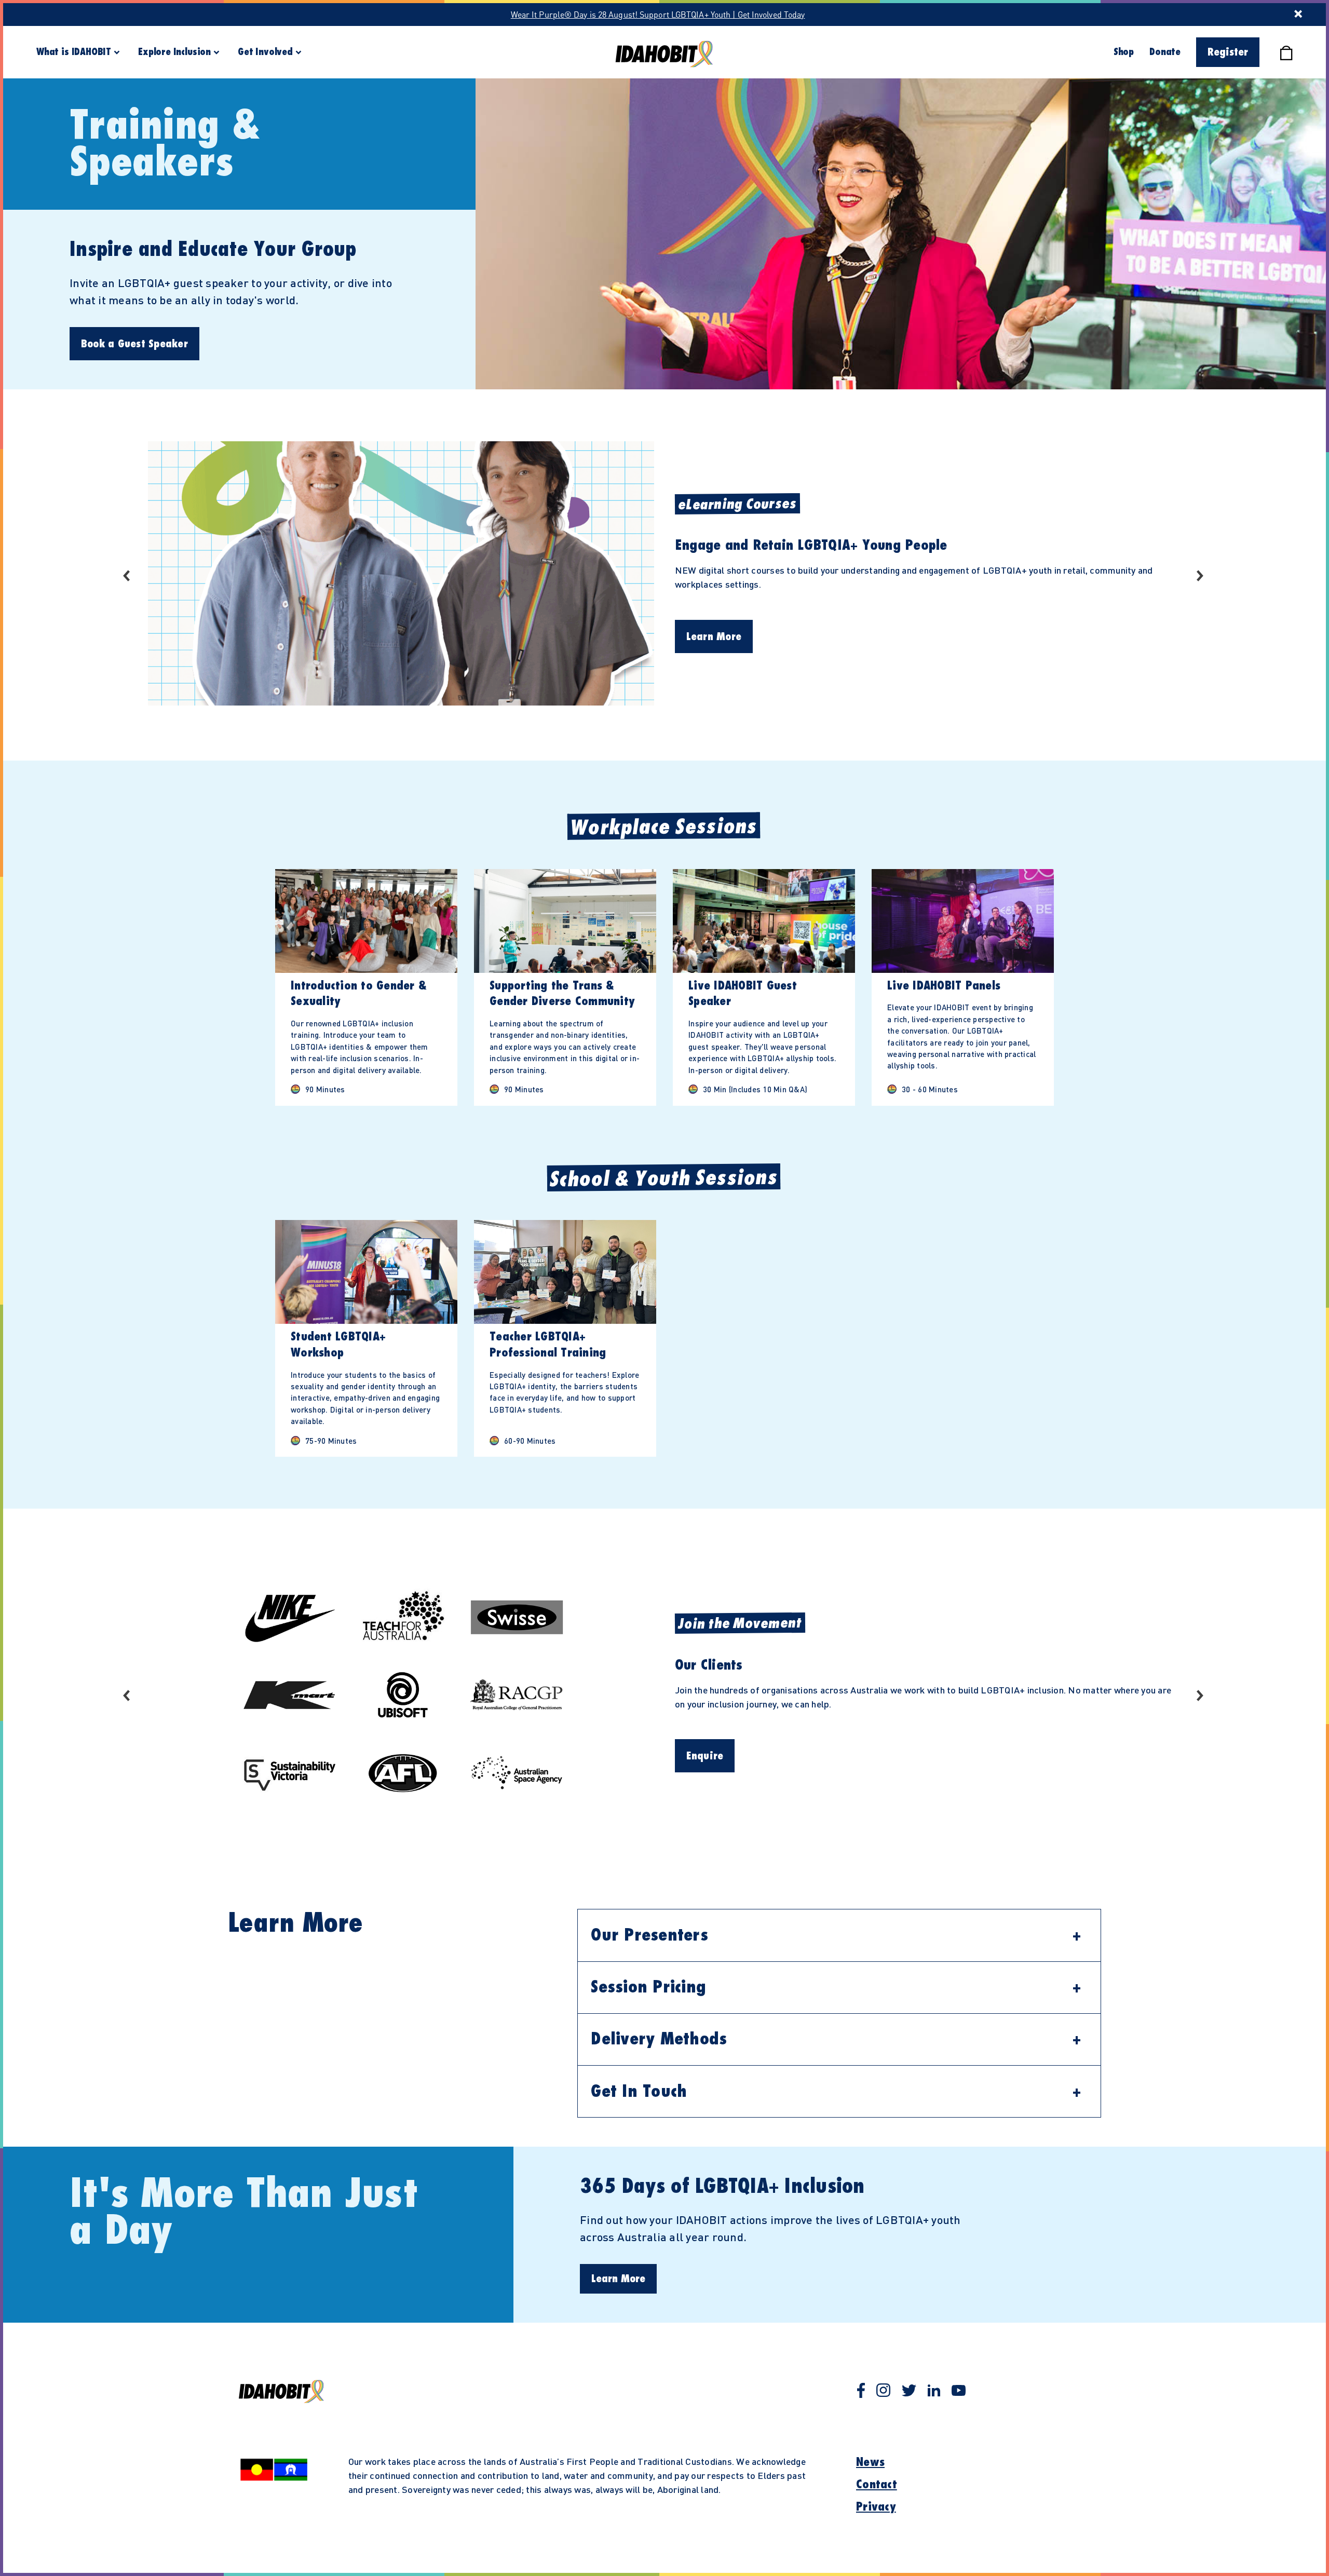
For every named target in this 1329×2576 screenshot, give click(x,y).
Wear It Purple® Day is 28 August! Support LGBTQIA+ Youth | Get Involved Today (658, 14)
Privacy (876, 2507)
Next (1201, 575)
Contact (877, 2485)
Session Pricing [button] (648, 1987)
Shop (1124, 52)
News (870, 2462)
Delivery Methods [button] (659, 2039)
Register (1228, 52)
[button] (366, 987)
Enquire (705, 1756)
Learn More (714, 637)
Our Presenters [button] (649, 1935)
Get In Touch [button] (639, 2092)
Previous (128, 575)
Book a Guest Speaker (134, 344)
